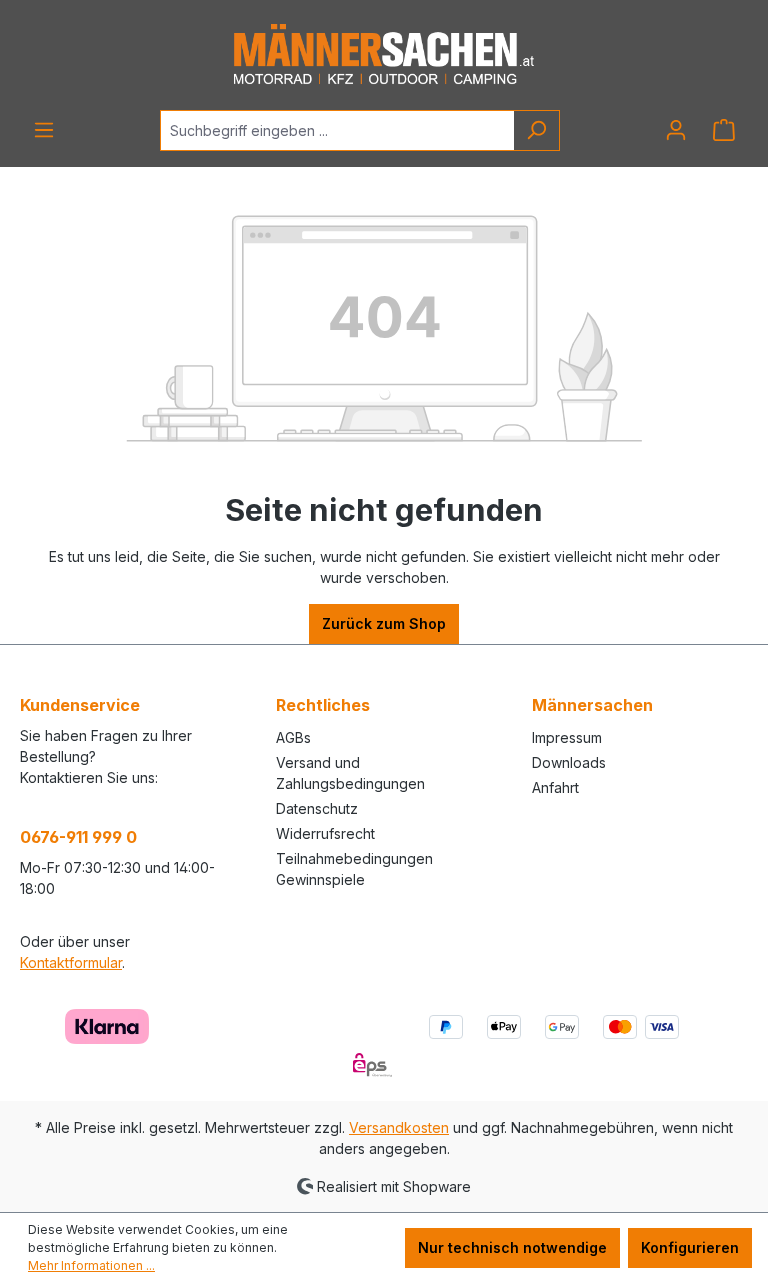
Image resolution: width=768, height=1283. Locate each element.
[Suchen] (536, 130)
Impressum (567, 737)
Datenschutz (317, 808)
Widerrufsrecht (325, 833)
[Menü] (44, 130)
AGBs (293, 737)
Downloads (569, 762)
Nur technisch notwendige (512, 1247)
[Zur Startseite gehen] (384, 55)
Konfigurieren (690, 1247)
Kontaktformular (71, 962)
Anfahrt (555, 787)
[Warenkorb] (724, 130)
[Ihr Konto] (676, 130)
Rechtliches (323, 705)
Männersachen (592, 705)
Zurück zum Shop (384, 623)
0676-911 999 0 (78, 837)
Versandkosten (399, 1127)
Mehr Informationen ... (91, 1265)
